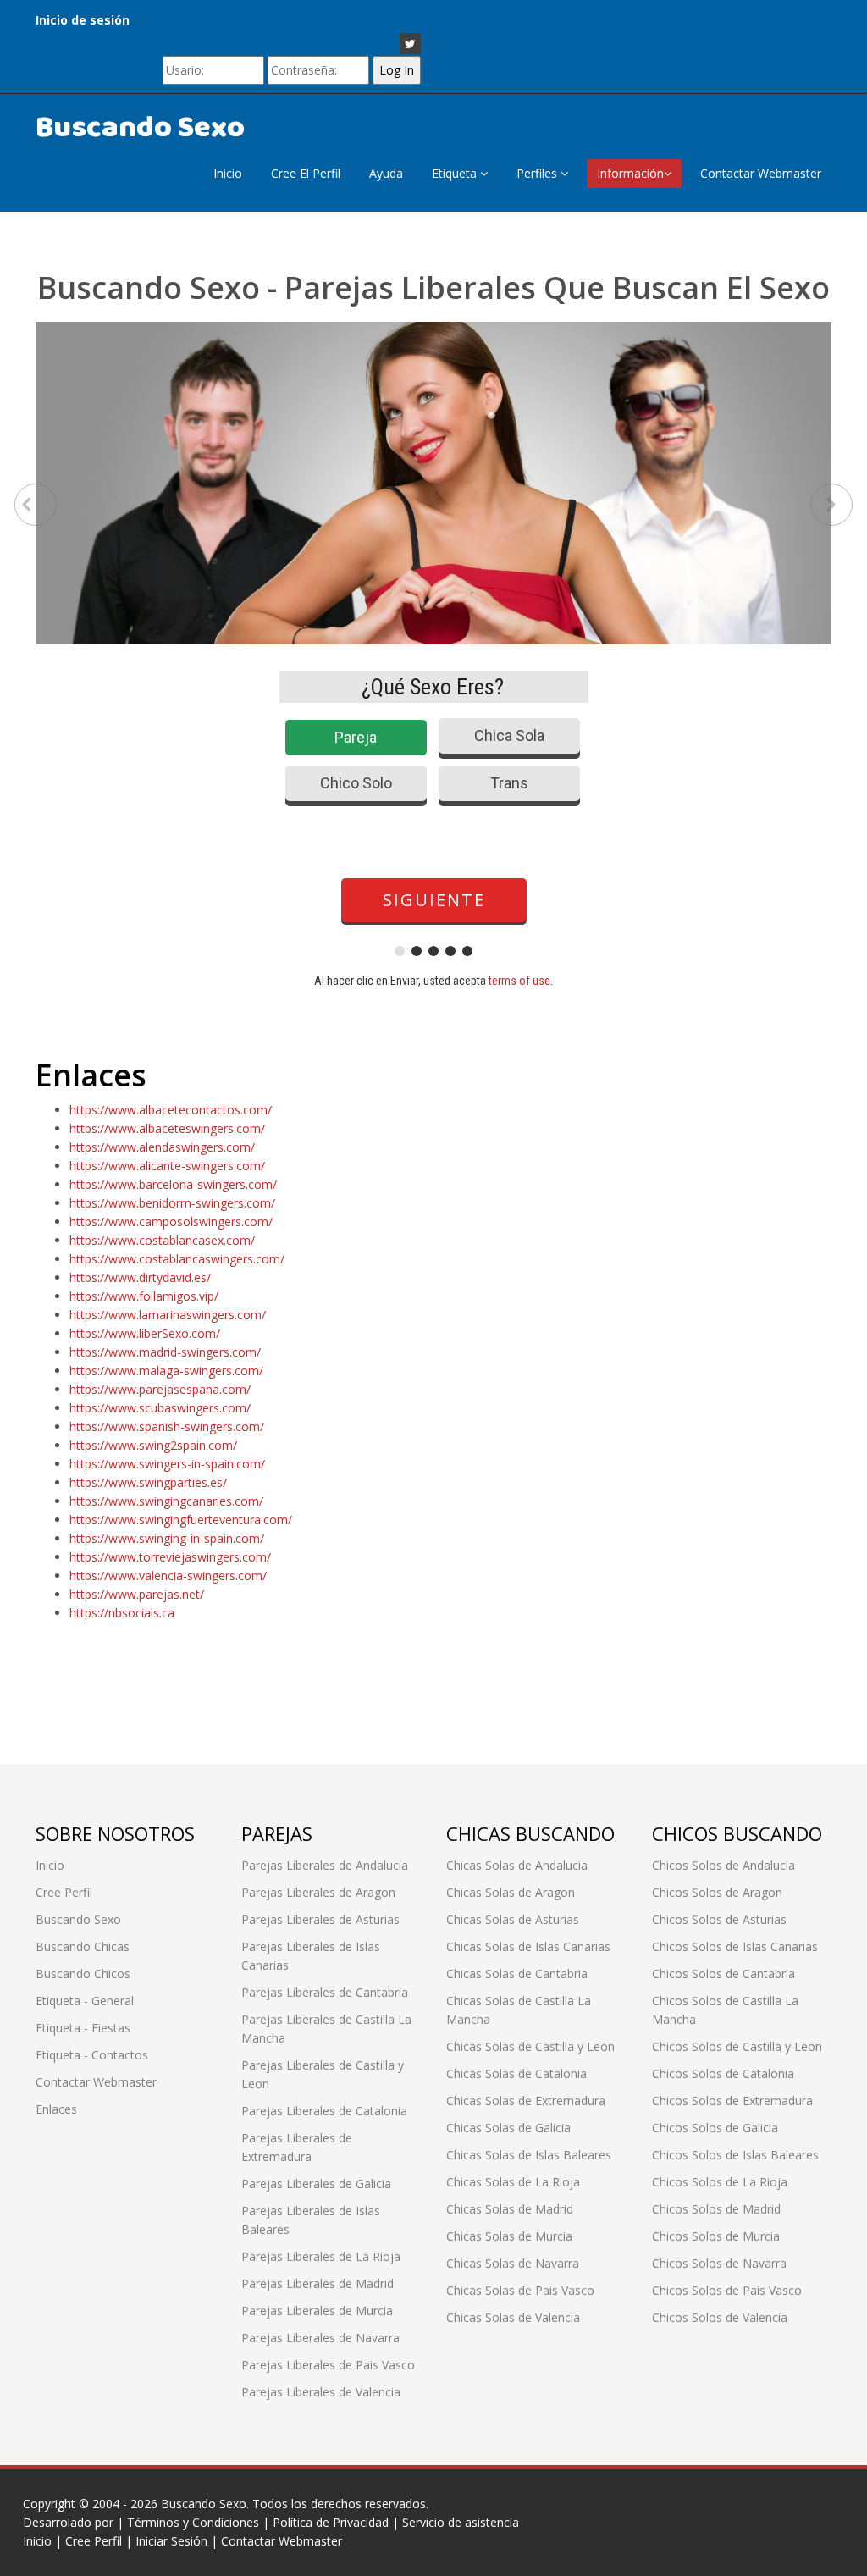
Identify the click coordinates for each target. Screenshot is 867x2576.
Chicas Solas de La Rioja (513, 2182)
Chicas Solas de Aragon (511, 1892)
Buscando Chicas (83, 1946)
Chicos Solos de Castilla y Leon (737, 2046)
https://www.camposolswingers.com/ (171, 1222)
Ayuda (386, 173)
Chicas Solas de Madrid (510, 2209)
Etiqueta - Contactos (92, 2055)
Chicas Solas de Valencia (513, 2317)
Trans (509, 783)
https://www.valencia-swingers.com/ (168, 1575)
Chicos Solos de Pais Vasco (727, 2290)
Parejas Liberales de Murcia (317, 2311)
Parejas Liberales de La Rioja (321, 2256)
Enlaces (56, 2109)
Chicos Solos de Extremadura (732, 2101)
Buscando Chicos (83, 1973)
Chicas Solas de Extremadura (526, 2101)
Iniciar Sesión (171, 2541)
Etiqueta (456, 173)
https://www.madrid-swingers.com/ (165, 1352)
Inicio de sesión (83, 20)
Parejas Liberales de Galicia (316, 2184)
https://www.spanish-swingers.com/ (167, 1426)
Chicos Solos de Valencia (720, 2317)
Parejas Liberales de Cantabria (325, 1992)
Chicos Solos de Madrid (716, 2209)
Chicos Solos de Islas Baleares (735, 2155)
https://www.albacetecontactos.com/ (171, 1110)
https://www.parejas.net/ (137, 1594)
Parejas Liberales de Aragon (318, 1892)
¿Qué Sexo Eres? (433, 687)
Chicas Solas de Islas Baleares (529, 2155)
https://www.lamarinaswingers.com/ (168, 1315)
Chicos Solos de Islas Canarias (735, 1946)
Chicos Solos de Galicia (715, 2128)
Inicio (228, 173)
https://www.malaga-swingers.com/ (166, 1371)
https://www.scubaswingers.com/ (160, 1408)
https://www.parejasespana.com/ (160, 1389)
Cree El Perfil (306, 173)
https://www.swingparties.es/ (148, 1482)
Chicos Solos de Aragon (717, 1892)
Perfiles (538, 173)
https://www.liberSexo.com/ (145, 1333)
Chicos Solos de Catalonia (723, 2073)
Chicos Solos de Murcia (716, 2236)
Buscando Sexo (140, 128)
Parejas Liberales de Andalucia (325, 1865)
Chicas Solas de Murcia (509, 2236)
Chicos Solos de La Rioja (720, 2182)
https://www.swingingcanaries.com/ (166, 1501)
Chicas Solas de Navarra (513, 2263)
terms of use (519, 981)
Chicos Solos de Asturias (719, 1919)
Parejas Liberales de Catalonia (324, 2111)
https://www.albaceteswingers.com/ (167, 1128)
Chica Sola (509, 735)
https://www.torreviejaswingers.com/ (170, 1557)
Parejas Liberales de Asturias (320, 1919)
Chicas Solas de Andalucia (517, 1865)
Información (630, 173)
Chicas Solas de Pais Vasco (520, 2290)
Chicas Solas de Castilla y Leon (530, 2046)
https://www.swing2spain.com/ (153, 1445)
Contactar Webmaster (761, 173)
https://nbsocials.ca (122, 1613)
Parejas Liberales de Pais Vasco (328, 2365)
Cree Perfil (64, 1892)
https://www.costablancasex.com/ (162, 1240)
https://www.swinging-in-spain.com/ (167, 1538)
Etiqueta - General (85, 2001)
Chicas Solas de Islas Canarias (528, 1946)
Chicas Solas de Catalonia (516, 2073)
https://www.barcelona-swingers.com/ (173, 1184)
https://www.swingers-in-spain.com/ (167, 1464)
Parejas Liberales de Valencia (321, 2392)
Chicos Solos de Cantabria (723, 1973)
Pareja (356, 737)
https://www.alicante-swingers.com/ (167, 1166)
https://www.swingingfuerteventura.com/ (181, 1520)
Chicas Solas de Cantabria (517, 1973)
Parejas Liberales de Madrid (318, 2283)
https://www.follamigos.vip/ (144, 1296)
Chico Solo (356, 783)
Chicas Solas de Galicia (508, 2128)
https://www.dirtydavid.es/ (140, 1277)
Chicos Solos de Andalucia (723, 1865)
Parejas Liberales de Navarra (320, 2338)
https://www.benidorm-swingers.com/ (172, 1203)
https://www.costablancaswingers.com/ (177, 1259)
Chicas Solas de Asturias (513, 1919)
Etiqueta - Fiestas (83, 2028)
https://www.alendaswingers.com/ (162, 1147)
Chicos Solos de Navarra (719, 2263)
